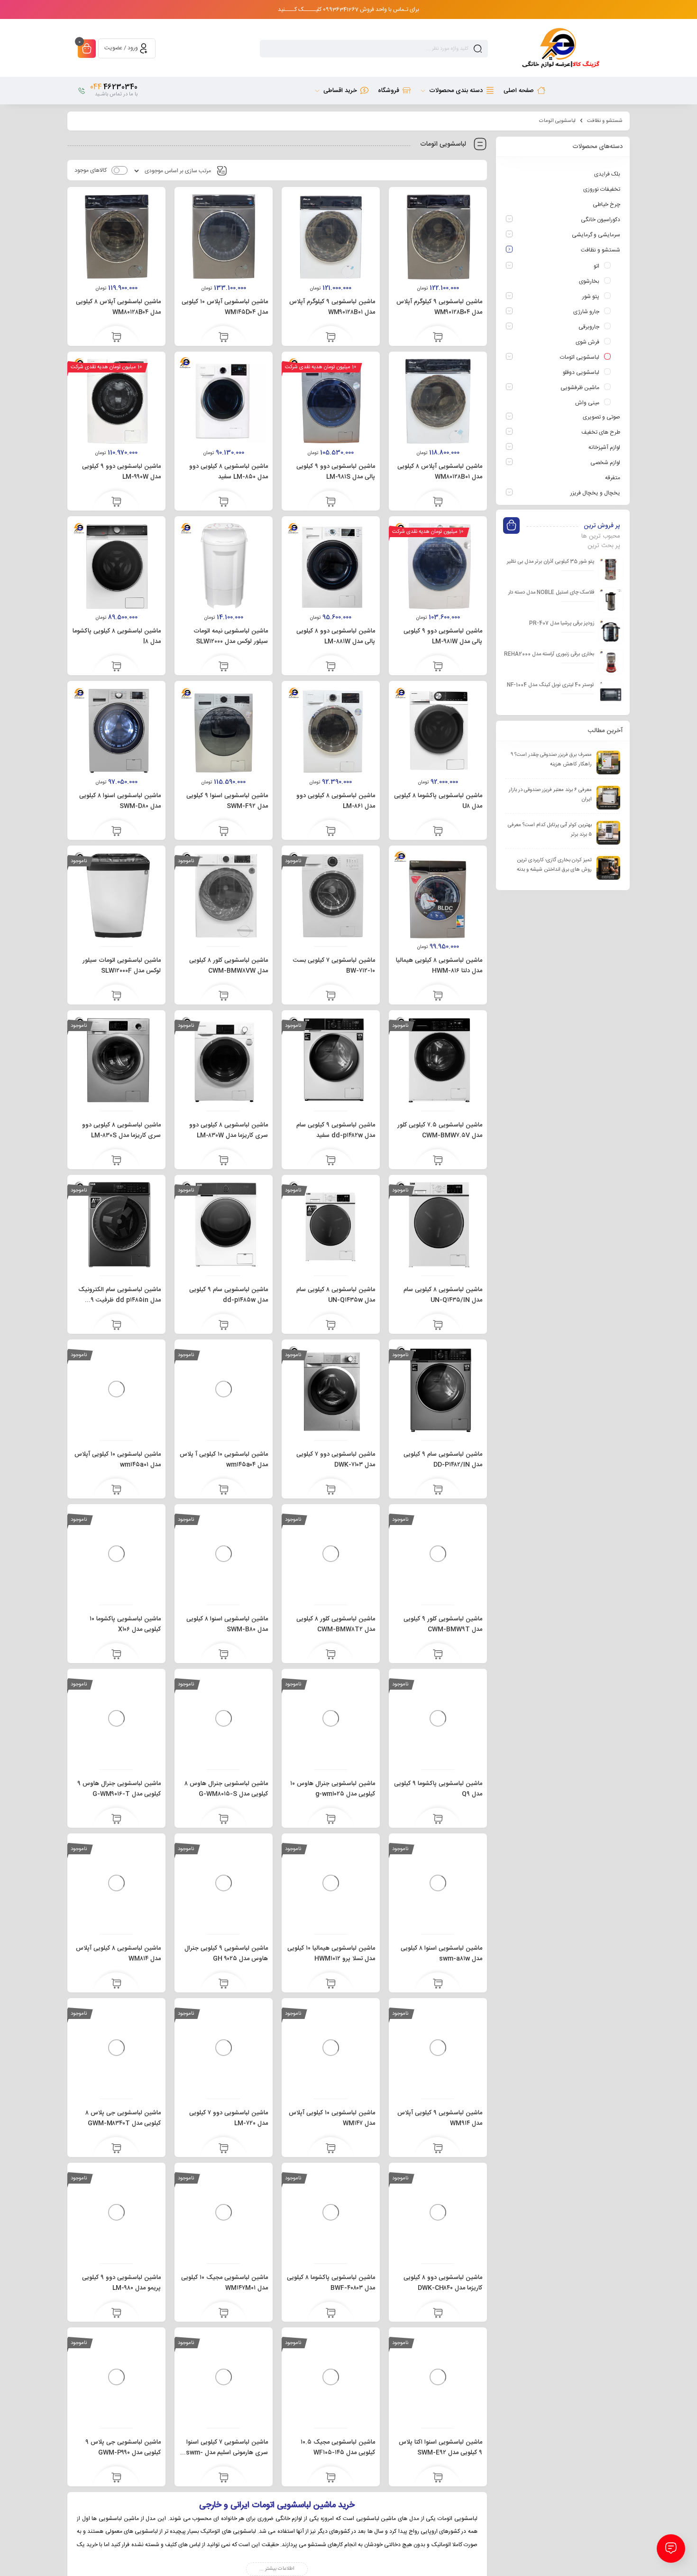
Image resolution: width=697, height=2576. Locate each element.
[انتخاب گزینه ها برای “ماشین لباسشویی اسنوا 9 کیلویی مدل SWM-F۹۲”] (224, 832)
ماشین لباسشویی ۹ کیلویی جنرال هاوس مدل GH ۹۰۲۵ (226, 1953)
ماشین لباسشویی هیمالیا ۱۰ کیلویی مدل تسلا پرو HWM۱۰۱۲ (331, 1953)
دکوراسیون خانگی (601, 220)
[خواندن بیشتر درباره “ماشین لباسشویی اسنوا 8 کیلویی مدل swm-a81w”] (438, 1984)
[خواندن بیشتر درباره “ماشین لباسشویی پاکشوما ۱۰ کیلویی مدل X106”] (116, 1655)
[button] (438, 338)
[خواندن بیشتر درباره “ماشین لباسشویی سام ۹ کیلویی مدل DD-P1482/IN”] (438, 1490)
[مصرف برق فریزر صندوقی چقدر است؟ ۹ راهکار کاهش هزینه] (608, 763)
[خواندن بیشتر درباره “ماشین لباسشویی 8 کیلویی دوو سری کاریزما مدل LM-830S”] (116, 1161)
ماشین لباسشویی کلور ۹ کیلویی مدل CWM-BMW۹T (443, 1624)
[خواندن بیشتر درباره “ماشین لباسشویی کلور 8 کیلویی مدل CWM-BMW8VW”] (224, 996)
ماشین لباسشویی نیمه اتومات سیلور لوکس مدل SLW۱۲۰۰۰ (231, 636)
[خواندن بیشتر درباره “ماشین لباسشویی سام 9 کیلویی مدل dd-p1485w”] (224, 1326)
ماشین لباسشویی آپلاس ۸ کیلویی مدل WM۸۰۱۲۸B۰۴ (118, 307)
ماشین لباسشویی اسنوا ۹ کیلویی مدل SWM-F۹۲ (227, 801)
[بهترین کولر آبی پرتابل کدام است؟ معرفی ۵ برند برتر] (608, 833)
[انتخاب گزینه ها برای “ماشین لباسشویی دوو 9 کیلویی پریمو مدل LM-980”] (116, 2314)
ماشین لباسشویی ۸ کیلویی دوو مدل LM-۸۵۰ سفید (229, 472)
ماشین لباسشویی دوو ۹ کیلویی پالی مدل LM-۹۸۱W (443, 636)
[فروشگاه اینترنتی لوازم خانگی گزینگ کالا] (559, 48)
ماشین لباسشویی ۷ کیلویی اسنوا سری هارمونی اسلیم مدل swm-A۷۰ (227, 2453)
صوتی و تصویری (601, 417)
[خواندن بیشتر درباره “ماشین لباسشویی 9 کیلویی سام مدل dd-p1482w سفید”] (331, 1161)
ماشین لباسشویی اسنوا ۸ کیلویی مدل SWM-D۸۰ (120, 801)
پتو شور (591, 297)
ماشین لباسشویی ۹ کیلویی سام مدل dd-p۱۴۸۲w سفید (336, 1130)
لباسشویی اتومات (580, 357)
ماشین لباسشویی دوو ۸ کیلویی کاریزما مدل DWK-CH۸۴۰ (443, 2283)
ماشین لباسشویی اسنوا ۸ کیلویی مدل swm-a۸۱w (441, 1953)
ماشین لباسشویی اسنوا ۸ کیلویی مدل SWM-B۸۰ (227, 1624)
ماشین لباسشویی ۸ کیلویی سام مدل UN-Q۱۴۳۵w (336, 1295)
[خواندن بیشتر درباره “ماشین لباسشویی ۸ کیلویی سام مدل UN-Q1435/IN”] (438, 1326)
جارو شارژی (586, 312)
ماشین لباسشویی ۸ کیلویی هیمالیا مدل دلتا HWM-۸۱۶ (439, 966)
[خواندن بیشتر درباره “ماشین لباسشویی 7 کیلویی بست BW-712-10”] (331, 996)
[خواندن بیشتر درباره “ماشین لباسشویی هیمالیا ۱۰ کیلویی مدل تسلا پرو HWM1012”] (331, 1984)
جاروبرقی (589, 327)
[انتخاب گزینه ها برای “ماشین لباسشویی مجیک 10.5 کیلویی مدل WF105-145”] (331, 2478)
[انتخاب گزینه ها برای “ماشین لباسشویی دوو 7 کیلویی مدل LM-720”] (224, 2149)
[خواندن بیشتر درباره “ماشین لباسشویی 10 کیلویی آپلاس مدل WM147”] (331, 2149)
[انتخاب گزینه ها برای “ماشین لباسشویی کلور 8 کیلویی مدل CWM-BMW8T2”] (331, 1655)
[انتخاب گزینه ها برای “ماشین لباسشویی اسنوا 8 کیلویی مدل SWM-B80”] (224, 1655)
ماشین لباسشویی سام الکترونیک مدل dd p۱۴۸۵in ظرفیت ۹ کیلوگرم (119, 1300)
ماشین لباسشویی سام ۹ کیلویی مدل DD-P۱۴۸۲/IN (443, 1460)
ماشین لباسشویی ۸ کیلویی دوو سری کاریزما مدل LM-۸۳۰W (229, 1130)
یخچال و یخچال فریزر (595, 493)
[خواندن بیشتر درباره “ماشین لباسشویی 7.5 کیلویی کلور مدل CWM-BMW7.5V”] (438, 1161)
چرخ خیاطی (606, 205)
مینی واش (587, 403)
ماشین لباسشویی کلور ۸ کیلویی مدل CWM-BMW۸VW (229, 966)
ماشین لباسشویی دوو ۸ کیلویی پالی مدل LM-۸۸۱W (336, 636)
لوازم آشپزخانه (604, 447)
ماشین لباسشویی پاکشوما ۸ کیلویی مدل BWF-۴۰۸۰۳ (331, 2283)
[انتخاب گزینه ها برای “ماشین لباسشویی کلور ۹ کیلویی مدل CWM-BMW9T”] (438, 1655)
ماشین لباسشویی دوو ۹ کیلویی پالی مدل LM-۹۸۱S (336, 472)
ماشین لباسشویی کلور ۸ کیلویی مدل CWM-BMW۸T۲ (336, 1624)
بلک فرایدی (607, 174)
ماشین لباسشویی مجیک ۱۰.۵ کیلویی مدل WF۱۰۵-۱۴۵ (338, 2447)
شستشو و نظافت (605, 121)
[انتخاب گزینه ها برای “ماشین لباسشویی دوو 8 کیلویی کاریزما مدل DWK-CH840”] (438, 2314)
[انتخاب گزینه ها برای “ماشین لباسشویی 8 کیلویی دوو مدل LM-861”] (331, 832)
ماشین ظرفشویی (580, 388)
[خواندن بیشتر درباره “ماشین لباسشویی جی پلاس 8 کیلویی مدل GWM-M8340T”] (116, 2149)
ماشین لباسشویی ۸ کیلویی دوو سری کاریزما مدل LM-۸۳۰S (121, 1130)
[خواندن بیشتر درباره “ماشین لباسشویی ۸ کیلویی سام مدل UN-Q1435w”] (331, 1326)
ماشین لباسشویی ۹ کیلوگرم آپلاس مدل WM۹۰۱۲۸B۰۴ (439, 307)
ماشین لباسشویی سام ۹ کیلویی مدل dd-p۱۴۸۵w (229, 1295)
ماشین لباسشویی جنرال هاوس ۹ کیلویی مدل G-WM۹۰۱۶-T (119, 1789)
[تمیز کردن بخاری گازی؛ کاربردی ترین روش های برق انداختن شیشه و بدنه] (608, 868)
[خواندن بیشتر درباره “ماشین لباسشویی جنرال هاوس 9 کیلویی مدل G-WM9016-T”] (116, 1820)
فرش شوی (587, 342)
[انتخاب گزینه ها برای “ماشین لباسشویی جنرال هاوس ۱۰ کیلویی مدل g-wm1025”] (331, 1820)
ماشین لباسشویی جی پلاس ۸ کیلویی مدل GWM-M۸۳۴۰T (123, 2118)
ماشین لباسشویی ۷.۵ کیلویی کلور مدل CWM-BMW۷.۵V (440, 1130)
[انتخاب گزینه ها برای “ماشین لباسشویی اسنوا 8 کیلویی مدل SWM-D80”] (116, 832)
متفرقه (613, 478)
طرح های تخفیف (601, 432)
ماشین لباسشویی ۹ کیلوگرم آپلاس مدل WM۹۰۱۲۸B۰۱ (332, 307)
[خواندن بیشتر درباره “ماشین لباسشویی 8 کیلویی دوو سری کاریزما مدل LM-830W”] (224, 1161)
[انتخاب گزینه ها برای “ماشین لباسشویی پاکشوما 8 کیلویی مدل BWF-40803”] (331, 2314)
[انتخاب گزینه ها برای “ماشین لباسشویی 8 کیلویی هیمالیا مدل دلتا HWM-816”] (438, 996)
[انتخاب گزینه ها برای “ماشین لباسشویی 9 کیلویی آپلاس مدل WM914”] (438, 2149)
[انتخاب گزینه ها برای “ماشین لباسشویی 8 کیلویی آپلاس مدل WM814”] (116, 1984)
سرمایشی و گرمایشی (596, 235)
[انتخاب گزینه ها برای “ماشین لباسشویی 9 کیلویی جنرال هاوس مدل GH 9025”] (224, 1984)
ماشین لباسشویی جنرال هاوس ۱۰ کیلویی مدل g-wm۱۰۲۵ (333, 1789)
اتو (596, 266)
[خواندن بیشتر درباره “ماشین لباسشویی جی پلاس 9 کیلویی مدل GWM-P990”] (116, 2478)
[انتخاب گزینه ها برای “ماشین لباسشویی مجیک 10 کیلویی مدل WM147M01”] (224, 2314)
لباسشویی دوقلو (581, 372)
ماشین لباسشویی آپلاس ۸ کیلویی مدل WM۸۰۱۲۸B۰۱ (440, 472)
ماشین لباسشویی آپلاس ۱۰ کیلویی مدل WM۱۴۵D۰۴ (225, 307)
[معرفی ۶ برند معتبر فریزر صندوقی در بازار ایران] (608, 798)
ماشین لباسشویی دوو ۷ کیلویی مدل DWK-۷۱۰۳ (336, 1460)
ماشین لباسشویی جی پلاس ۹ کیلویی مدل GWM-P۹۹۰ (123, 2447)
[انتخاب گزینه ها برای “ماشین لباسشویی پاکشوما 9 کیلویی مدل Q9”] (438, 1820)
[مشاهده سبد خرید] (87, 50)
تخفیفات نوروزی (602, 189)
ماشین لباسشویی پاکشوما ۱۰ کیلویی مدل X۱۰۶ (125, 1624)
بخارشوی (589, 281)
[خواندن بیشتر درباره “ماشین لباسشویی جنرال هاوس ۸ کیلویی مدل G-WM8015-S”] (224, 1820)
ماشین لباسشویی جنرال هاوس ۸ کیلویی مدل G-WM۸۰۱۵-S (226, 1789)
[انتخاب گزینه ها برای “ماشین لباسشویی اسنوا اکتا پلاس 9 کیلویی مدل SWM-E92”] (438, 2478)
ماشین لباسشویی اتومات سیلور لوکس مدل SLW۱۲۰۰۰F (122, 966)
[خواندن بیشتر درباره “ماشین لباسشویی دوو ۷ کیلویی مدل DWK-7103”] (331, 1490)
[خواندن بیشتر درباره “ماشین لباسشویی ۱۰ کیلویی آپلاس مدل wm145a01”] (116, 1490)
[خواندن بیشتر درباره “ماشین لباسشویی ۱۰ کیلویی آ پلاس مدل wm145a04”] (224, 1490)
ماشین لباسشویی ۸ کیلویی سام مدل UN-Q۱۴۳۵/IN (443, 1295)
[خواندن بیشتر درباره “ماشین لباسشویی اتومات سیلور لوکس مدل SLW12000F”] (116, 996)
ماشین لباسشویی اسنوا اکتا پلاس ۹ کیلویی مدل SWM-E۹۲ (440, 2447)
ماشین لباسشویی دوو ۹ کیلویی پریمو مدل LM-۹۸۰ (121, 2283)
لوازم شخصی (605, 463)
